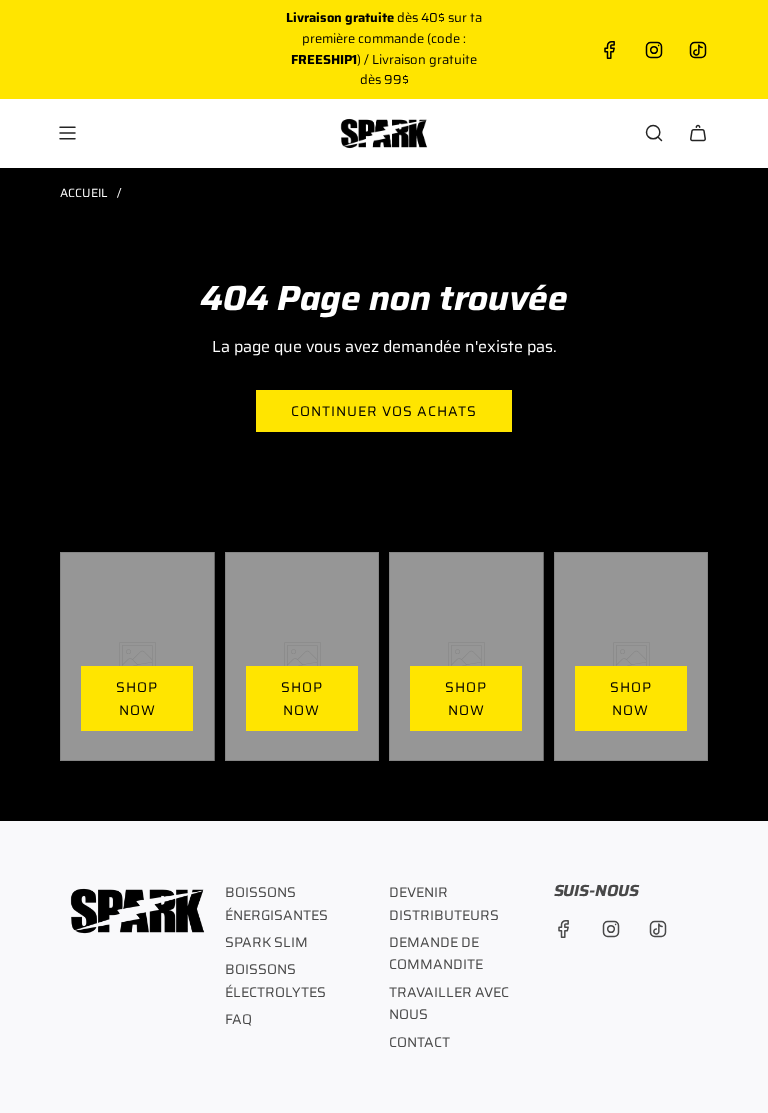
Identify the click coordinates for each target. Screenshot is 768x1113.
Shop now (137, 698)
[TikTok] (698, 50)
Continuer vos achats (384, 411)
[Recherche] (654, 133)
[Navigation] (67, 133)
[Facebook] (610, 50)
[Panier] (698, 133)
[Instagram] (654, 50)
